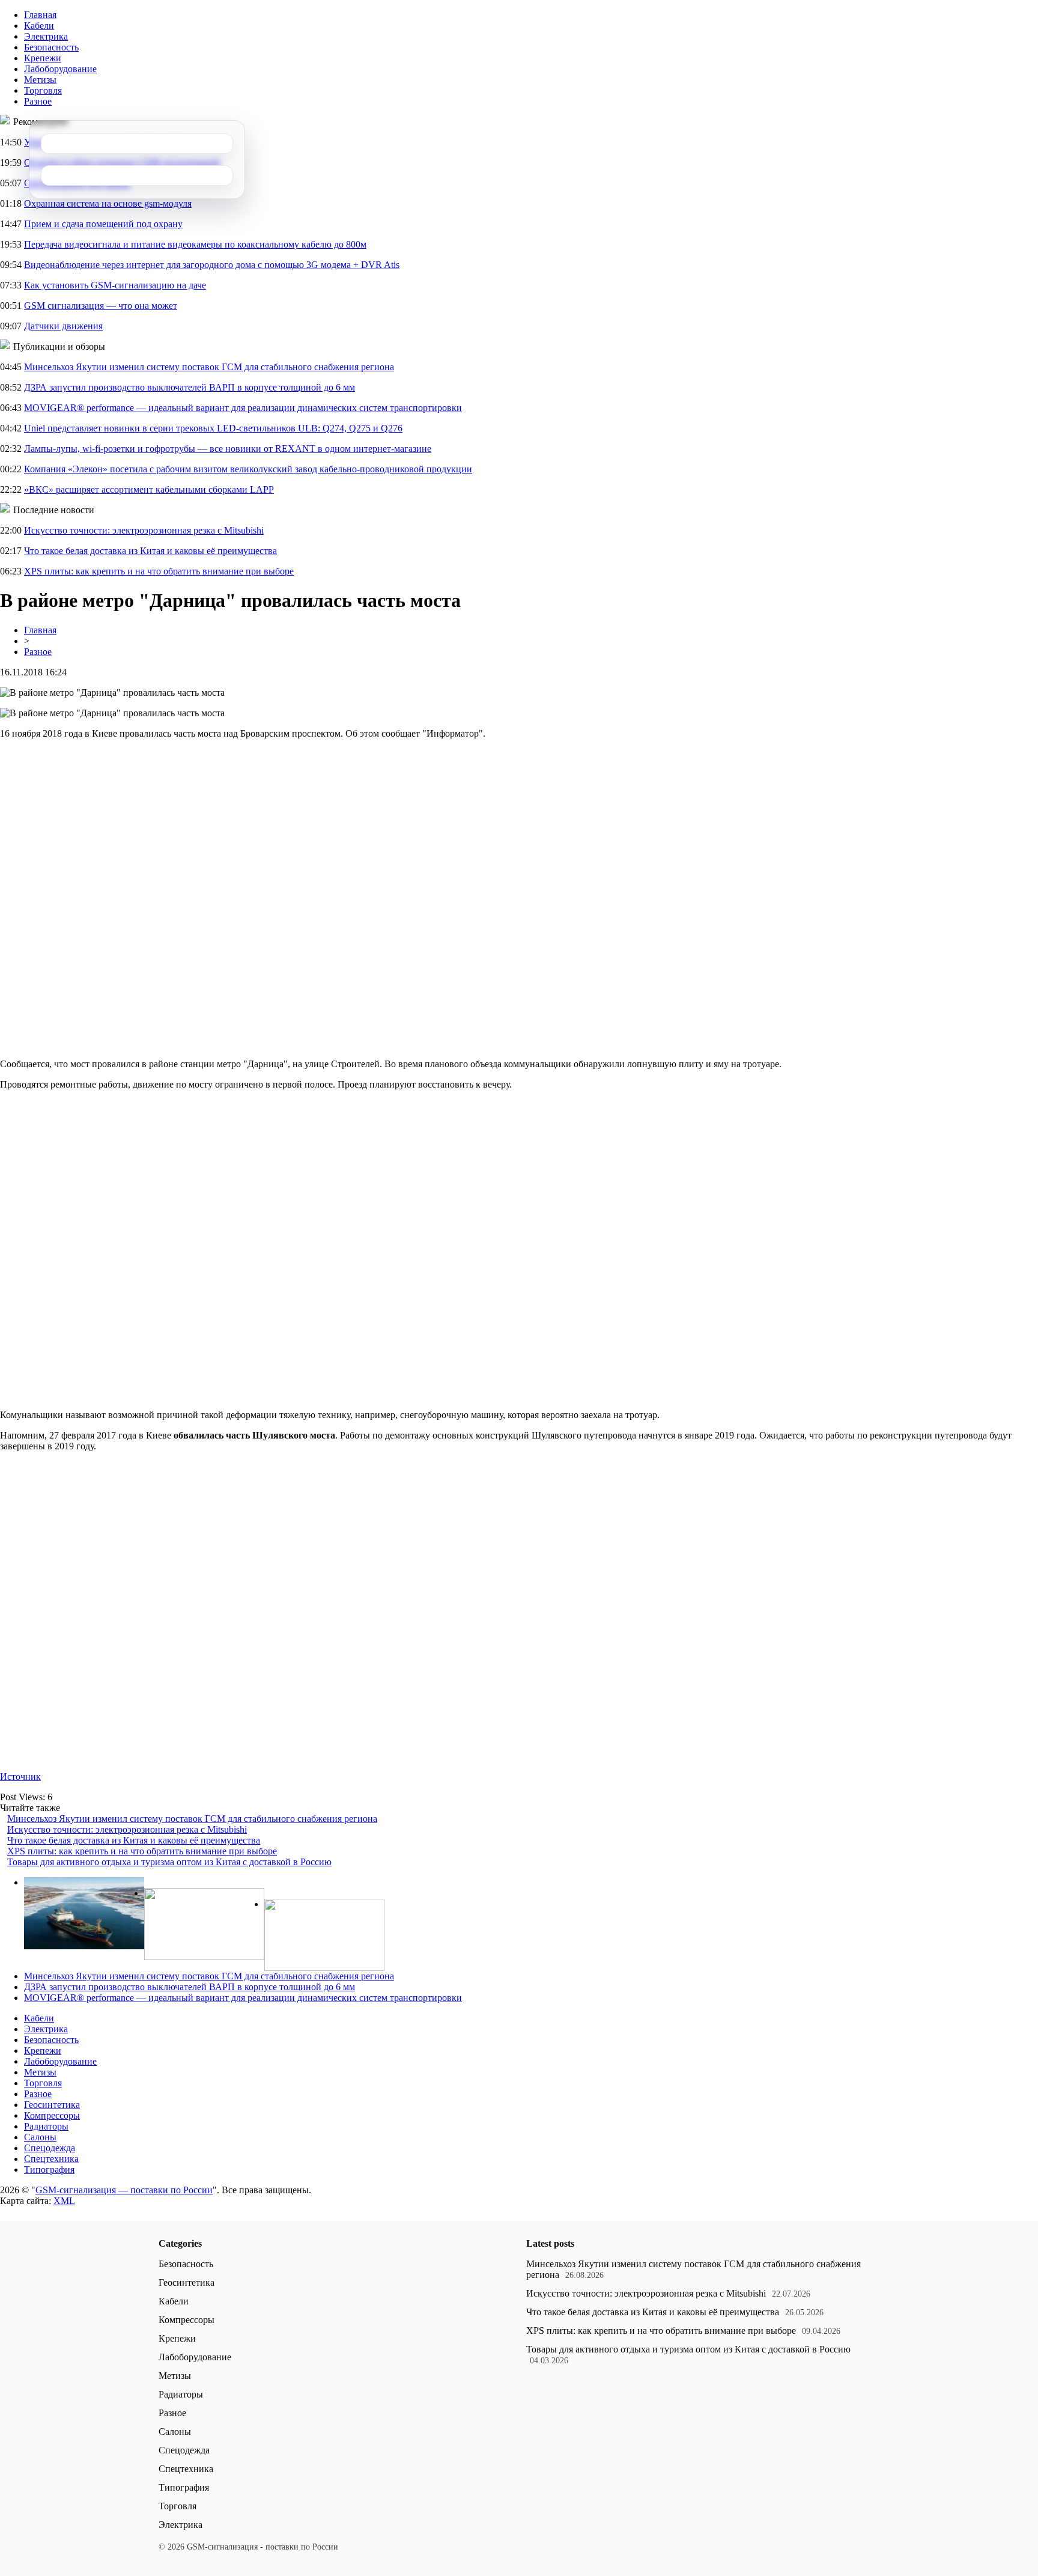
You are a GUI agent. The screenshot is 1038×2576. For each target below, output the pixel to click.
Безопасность (51, 47)
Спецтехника (51, 2159)
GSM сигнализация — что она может (101, 306)
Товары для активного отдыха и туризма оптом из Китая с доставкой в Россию (169, 1862)
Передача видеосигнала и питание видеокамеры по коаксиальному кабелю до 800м (195, 244)
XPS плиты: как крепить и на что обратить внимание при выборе (159, 571)
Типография (49, 2170)
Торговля (43, 90)
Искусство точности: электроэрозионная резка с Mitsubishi (144, 530)
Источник (20, 1777)
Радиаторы (46, 2126)
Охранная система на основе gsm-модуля (108, 203)
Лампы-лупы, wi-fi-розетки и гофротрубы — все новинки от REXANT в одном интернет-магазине (228, 449)
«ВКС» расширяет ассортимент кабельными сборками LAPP (149, 489)
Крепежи (43, 58)
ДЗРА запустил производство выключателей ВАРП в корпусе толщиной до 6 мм (190, 387)
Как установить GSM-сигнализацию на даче (115, 285)
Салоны (40, 2137)
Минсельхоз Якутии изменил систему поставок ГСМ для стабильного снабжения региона (209, 367)
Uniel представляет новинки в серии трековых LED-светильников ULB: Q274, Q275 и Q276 (213, 428)
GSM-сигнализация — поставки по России (124, 2190)
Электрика (46, 36)
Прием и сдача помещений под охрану (103, 224)
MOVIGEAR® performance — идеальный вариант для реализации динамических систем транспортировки (243, 408)
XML (64, 2201)
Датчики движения (63, 326)
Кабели (39, 26)
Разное (38, 101)
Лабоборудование (60, 69)
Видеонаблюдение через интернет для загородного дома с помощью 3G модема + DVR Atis (212, 265)
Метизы (40, 80)
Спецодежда (50, 2148)
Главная (40, 15)
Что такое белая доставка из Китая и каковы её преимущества (150, 551)
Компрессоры (52, 2115)
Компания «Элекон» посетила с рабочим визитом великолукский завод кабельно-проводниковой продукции (248, 469)
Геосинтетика (52, 2105)
